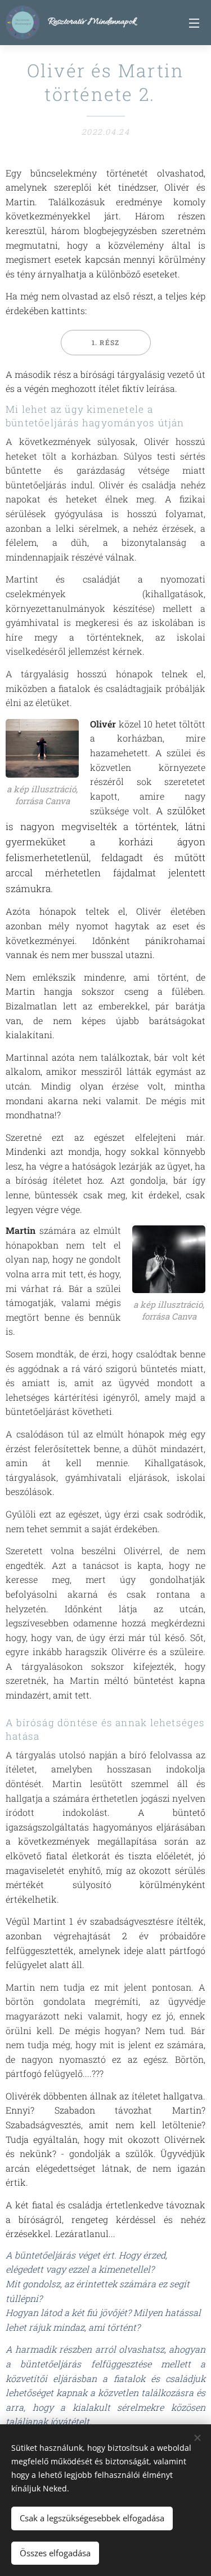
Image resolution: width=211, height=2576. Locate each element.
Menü (194, 23)
